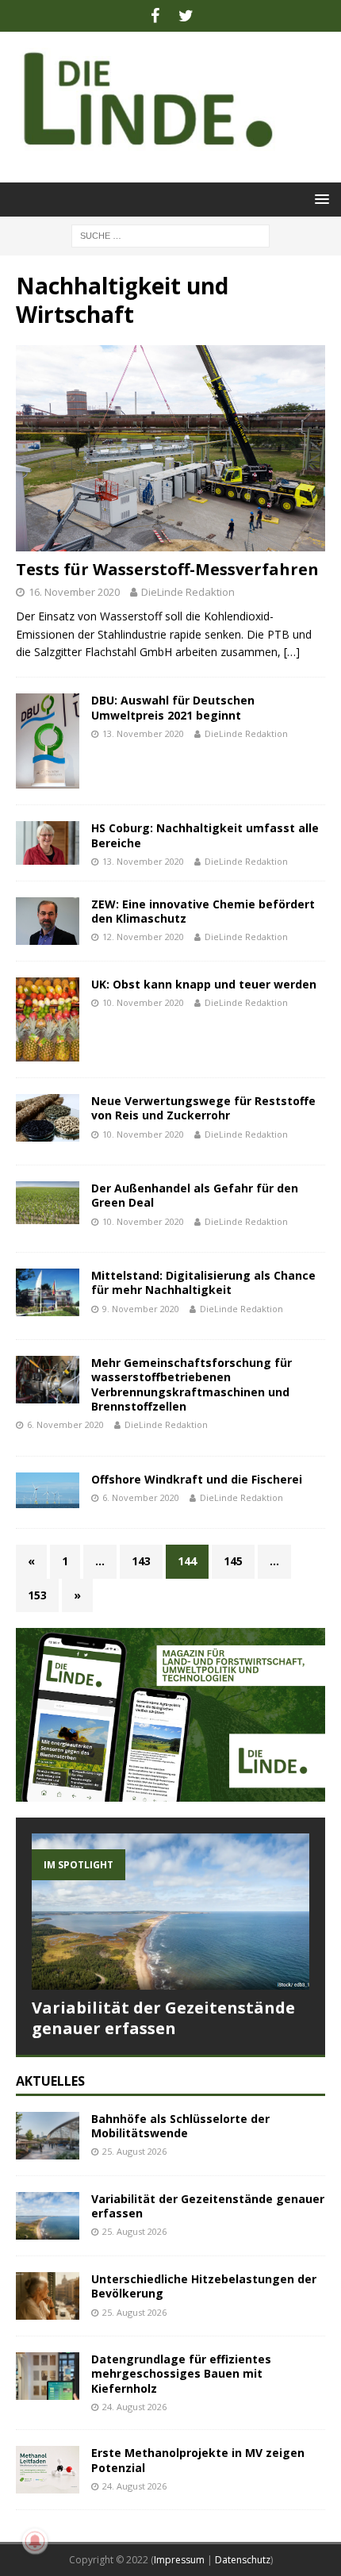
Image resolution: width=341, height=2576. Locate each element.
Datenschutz (243, 2560)
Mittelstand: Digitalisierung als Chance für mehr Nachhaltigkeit (203, 1282)
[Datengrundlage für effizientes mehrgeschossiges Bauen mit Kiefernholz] (48, 2376)
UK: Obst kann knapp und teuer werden (204, 984)
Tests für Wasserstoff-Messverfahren (167, 569)
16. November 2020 (74, 592)
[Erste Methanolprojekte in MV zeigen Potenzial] (48, 2470)
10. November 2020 (143, 1002)
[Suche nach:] (170, 234)
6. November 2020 (65, 1424)
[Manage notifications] (35, 2541)
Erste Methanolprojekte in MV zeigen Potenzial (198, 2460)
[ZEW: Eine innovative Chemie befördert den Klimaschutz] (48, 921)
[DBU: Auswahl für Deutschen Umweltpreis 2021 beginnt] (48, 741)
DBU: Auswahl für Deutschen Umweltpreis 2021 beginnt (173, 707)
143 (141, 1561)
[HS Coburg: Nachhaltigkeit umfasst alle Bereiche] (48, 843)
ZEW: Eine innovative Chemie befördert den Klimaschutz (203, 911)
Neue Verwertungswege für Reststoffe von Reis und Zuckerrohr (203, 1108)
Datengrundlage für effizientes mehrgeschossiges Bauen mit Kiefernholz (181, 2373)
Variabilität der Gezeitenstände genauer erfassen (163, 2018)
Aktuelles (50, 2081)
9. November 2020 (141, 1309)
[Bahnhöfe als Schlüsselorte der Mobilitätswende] (48, 2136)
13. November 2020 (143, 733)
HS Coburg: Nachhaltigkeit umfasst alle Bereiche (205, 835)
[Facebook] (155, 16)
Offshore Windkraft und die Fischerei (197, 1479)
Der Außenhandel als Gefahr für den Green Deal (195, 1195)
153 (37, 1595)
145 (233, 1561)
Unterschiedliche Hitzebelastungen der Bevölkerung (204, 2286)
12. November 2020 (143, 937)
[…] (292, 652)
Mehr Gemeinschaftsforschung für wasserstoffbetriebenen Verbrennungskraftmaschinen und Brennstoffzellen (192, 1384)
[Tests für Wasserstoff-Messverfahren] (170, 448)
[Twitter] (186, 16)
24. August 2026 (134, 2407)
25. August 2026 (134, 2151)
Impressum (179, 2560)
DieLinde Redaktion (188, 592)
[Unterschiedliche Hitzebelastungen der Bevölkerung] (48, 2296)
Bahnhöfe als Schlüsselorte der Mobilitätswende (180, 2126)
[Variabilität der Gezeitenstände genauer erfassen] (170, 1912)
